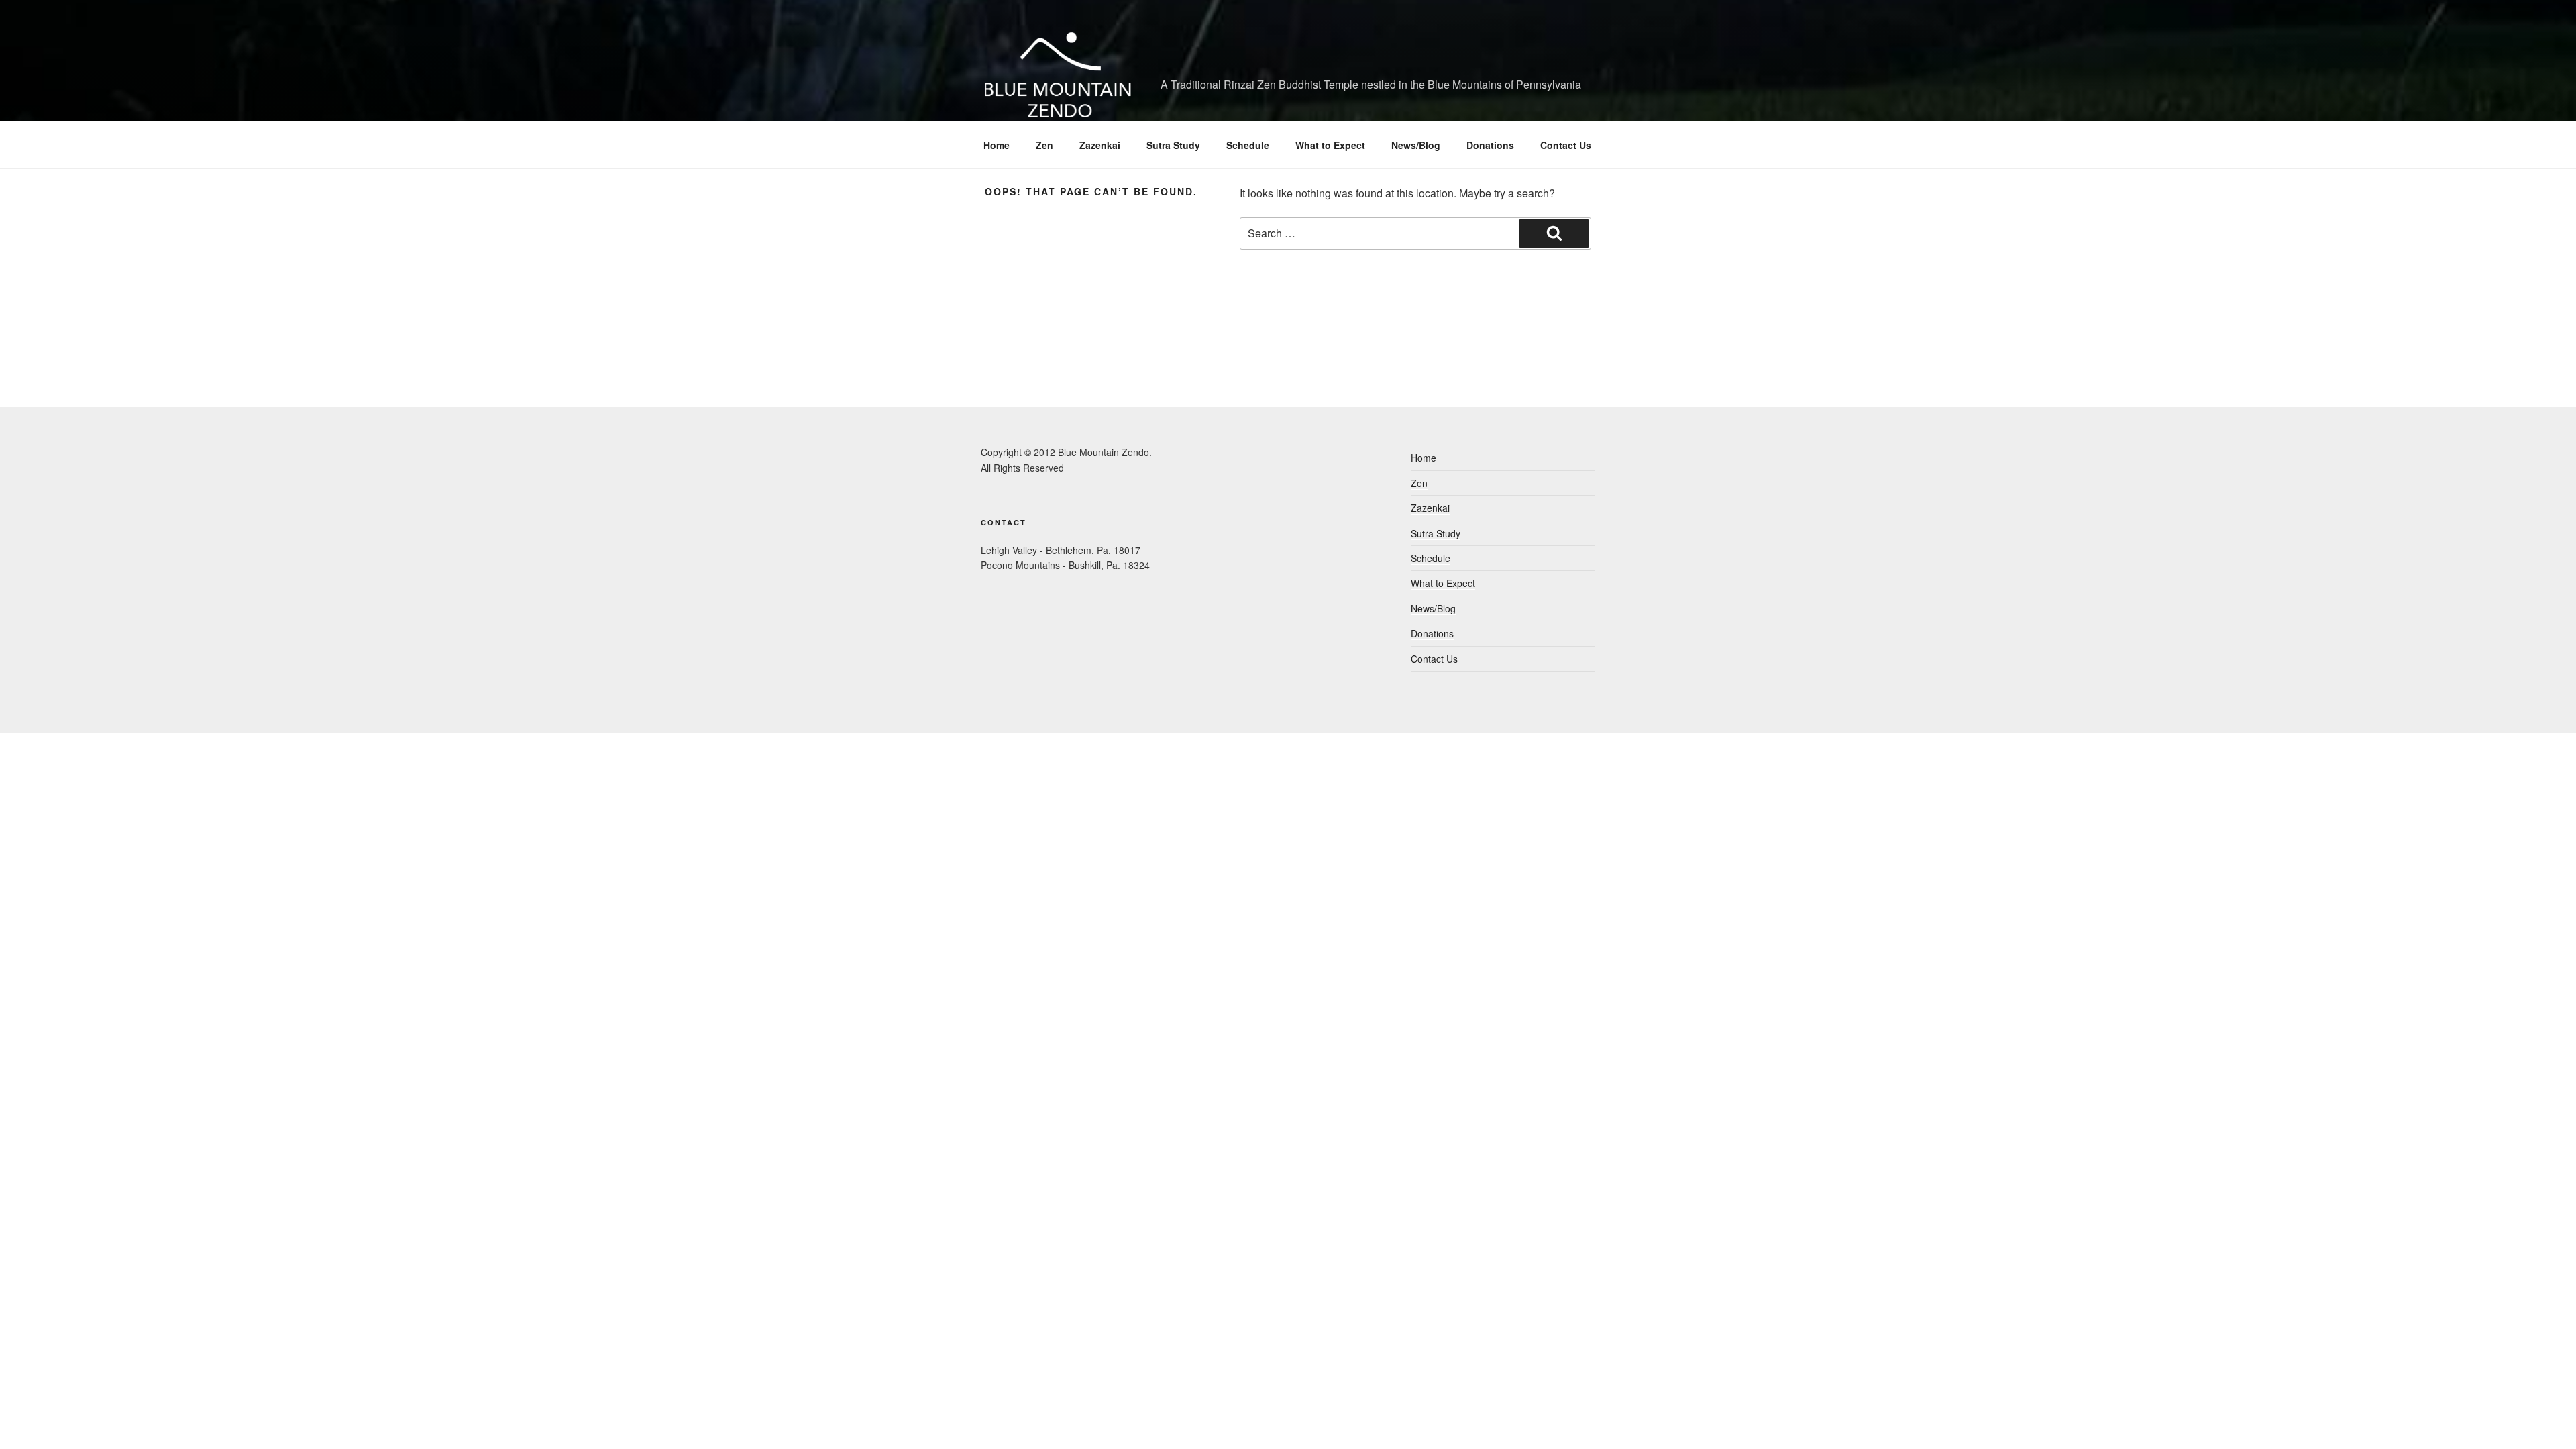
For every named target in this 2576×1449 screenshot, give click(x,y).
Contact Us (1566, 145)
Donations (1490, 145)
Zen (1044, 145)
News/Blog (1416, 145)
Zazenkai (1100, 145)
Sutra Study (1173, 145)
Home (997, 145)
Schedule (1248, 145)
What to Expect (1330, 145)
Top (2544, 1417)
